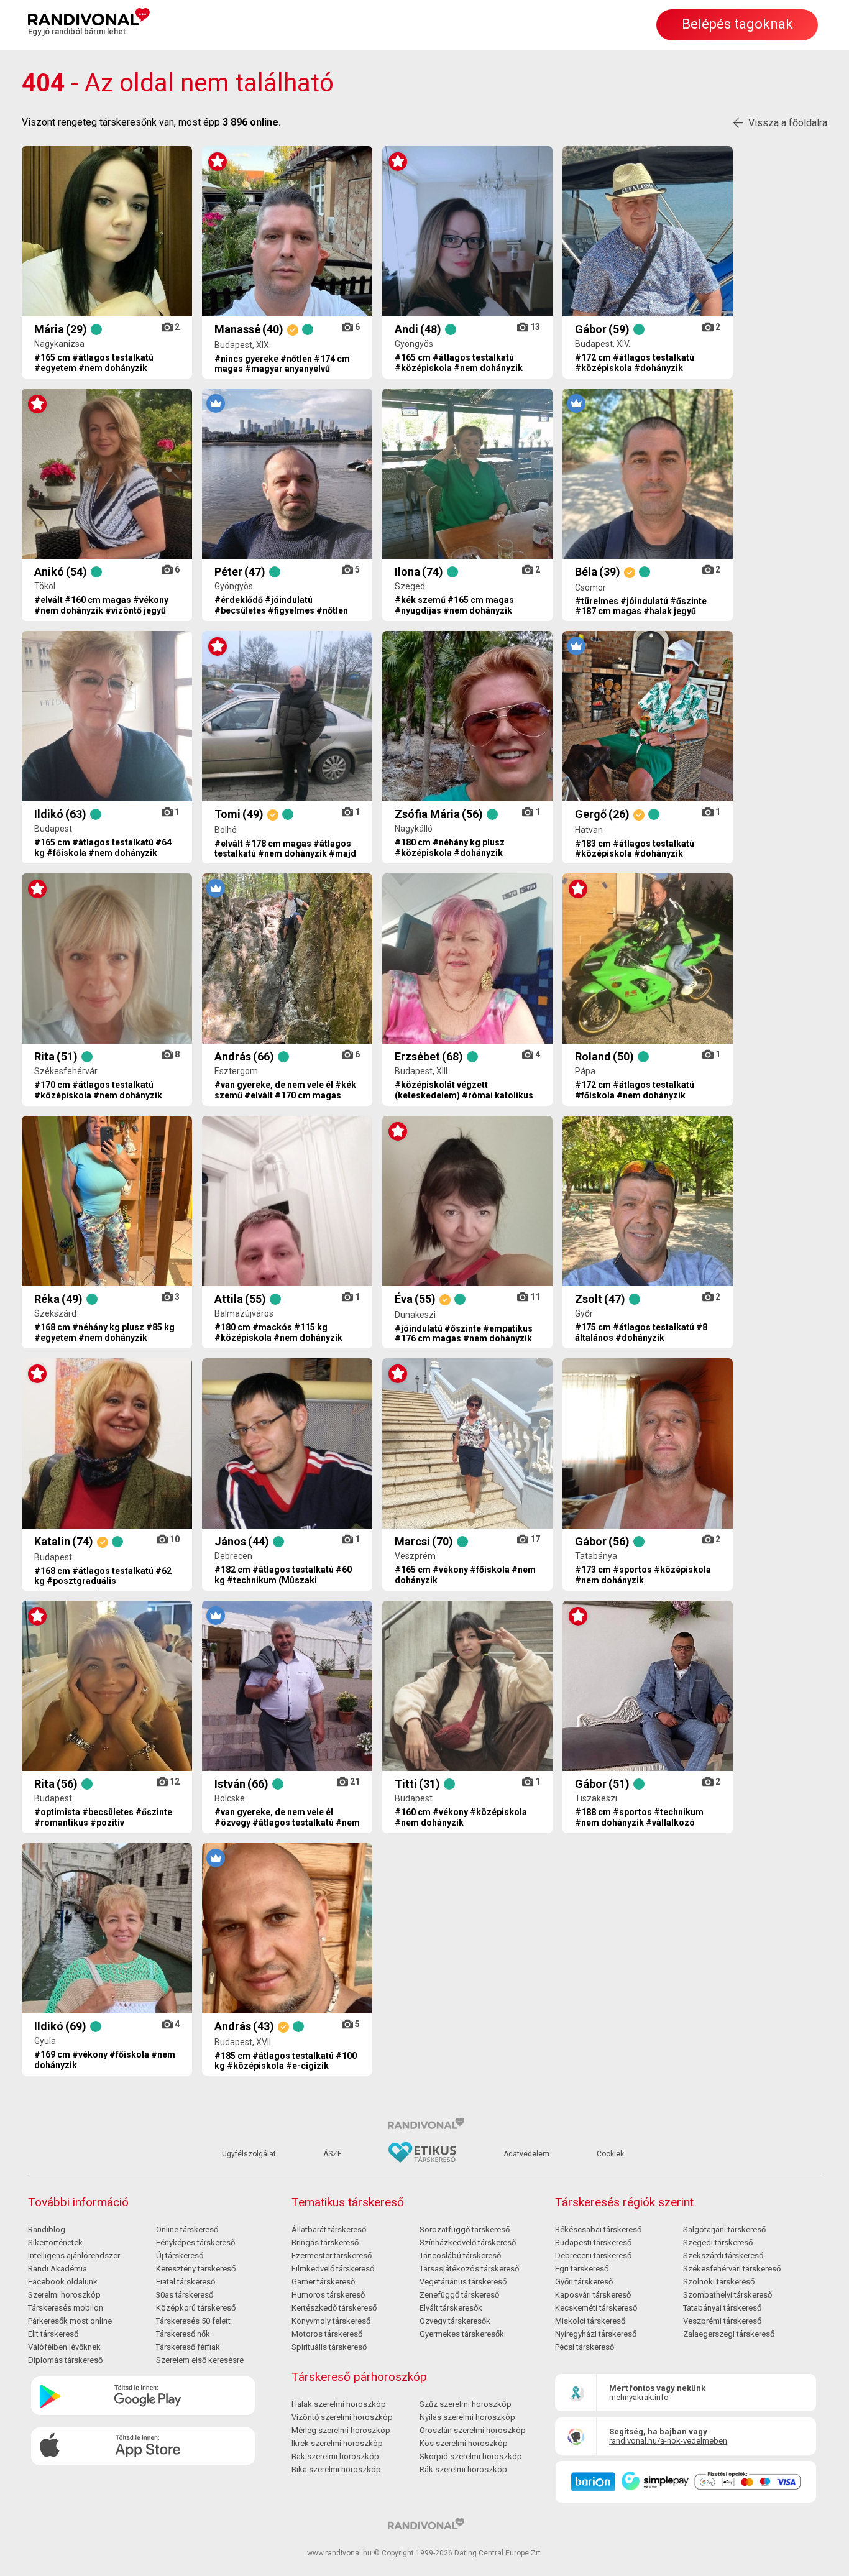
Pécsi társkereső (585, 2347)
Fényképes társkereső (195, 2242)
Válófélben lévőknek (64, 2347)
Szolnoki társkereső (719, 2282)
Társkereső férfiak (188, 2347)
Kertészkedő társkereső (334, 2308)
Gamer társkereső (323, 2282)
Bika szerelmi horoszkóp (336, 2469)
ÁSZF (332, 2154)
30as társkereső (185, 2295)
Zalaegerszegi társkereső (729, 2334)
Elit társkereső (53, 2334)
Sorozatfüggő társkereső (465, 2229)
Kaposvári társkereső (593, 2295)
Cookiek (610, 2154)
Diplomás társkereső (65, 2360)
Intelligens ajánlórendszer (74, 2256)
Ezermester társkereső (332, 2256)
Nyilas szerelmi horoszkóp (467, 2417)
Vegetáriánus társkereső (463, 2282)
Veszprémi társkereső (722, 2321)
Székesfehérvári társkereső (732, 2269)
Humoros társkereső (328, 2295)
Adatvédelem (526, 2154)
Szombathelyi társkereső (727, 2295)
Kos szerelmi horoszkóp (464, 2443)
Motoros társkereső (327, 2334)
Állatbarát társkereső (329, 2229)
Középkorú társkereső (196, 2308)
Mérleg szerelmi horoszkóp (341, 2430)
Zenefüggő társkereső (459, 2295)
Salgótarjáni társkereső (724, 2229)
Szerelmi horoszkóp (64, 2295)
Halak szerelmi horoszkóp (339, 2404)
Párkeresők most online (70, 2321)
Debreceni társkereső (593, 2256)
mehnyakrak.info (639, 2397)
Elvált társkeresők (451, 2308)
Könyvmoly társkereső (331, 2321)
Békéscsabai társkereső (598, 2229)
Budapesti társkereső (593, 2242)
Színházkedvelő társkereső (468, 2242)
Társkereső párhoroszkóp (359, 2377)
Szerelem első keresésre (200, 2360)
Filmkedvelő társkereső (333, 2269)
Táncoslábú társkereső (460, 2256)
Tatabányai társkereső (722, 2308)
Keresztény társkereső (196, 2269)
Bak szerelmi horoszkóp (335, 2456)
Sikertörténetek (55, 2242)
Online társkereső (187, 2229)
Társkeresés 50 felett (193, 2321)
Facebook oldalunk (63, 2282)
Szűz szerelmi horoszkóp (466, 2404)
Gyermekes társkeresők (462, 2334)
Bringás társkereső (325, 2242)
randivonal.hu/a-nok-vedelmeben (668, 2441)
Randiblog (47, 2229)
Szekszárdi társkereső (723, 2256)
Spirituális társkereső (329, 2347)
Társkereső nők (183, 2334)
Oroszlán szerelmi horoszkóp (473, 2430)
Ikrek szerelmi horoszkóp (337, 2443)
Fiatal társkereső (186, 2282)
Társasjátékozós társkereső (469, 2269)
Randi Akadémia (57, 2269)
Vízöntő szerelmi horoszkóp (342, 2417)
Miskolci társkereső (590, 2321)
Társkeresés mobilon (66, 2308)
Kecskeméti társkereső (596, 2308)
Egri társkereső (582, 2269)
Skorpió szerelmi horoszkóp (471, 2456)
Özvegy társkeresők (455, 2321)
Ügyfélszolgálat (249, 2154)
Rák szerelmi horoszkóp (463, 2469)
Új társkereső (180, 2256)
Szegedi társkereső (718, 2242)
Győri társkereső (584, 2282)
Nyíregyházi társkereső (596, 2334)
